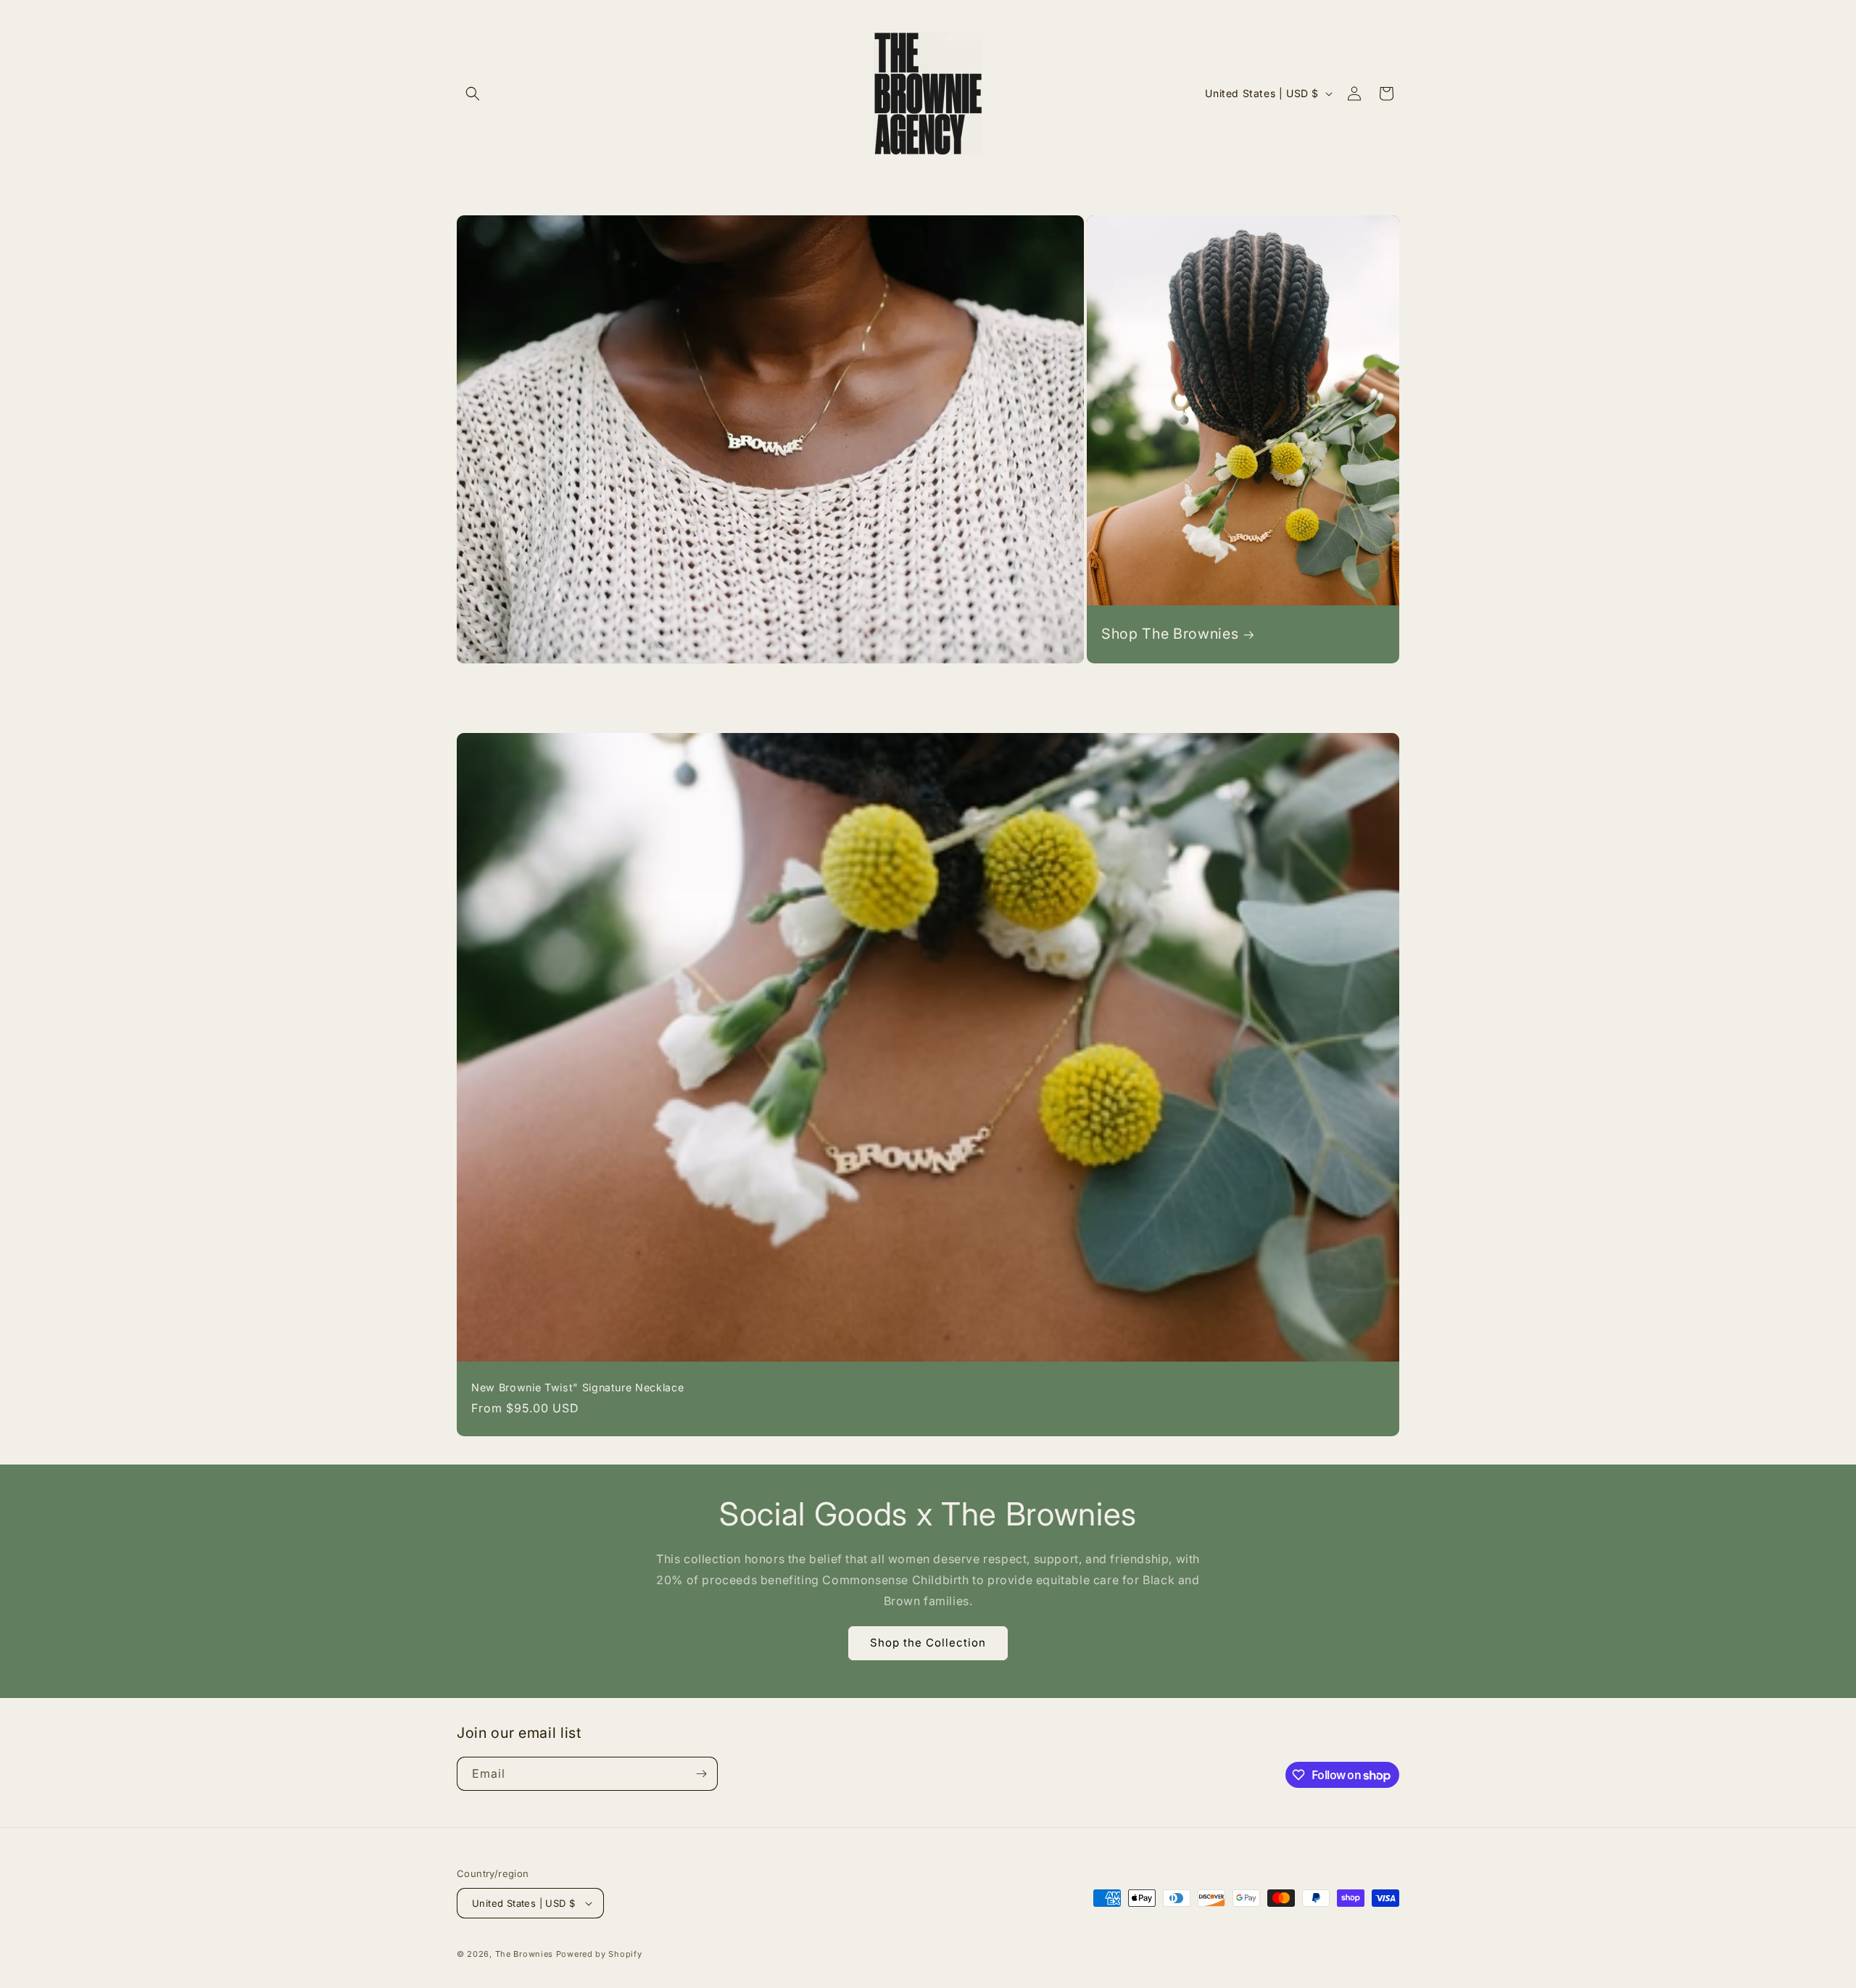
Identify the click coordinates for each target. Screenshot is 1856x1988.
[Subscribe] (701, 1774)
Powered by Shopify (599, 1954)
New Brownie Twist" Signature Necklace (577, 1387)
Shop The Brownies (1170, 634)
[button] (473, 94)
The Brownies (524, 1954)
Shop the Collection (928, 1643)
